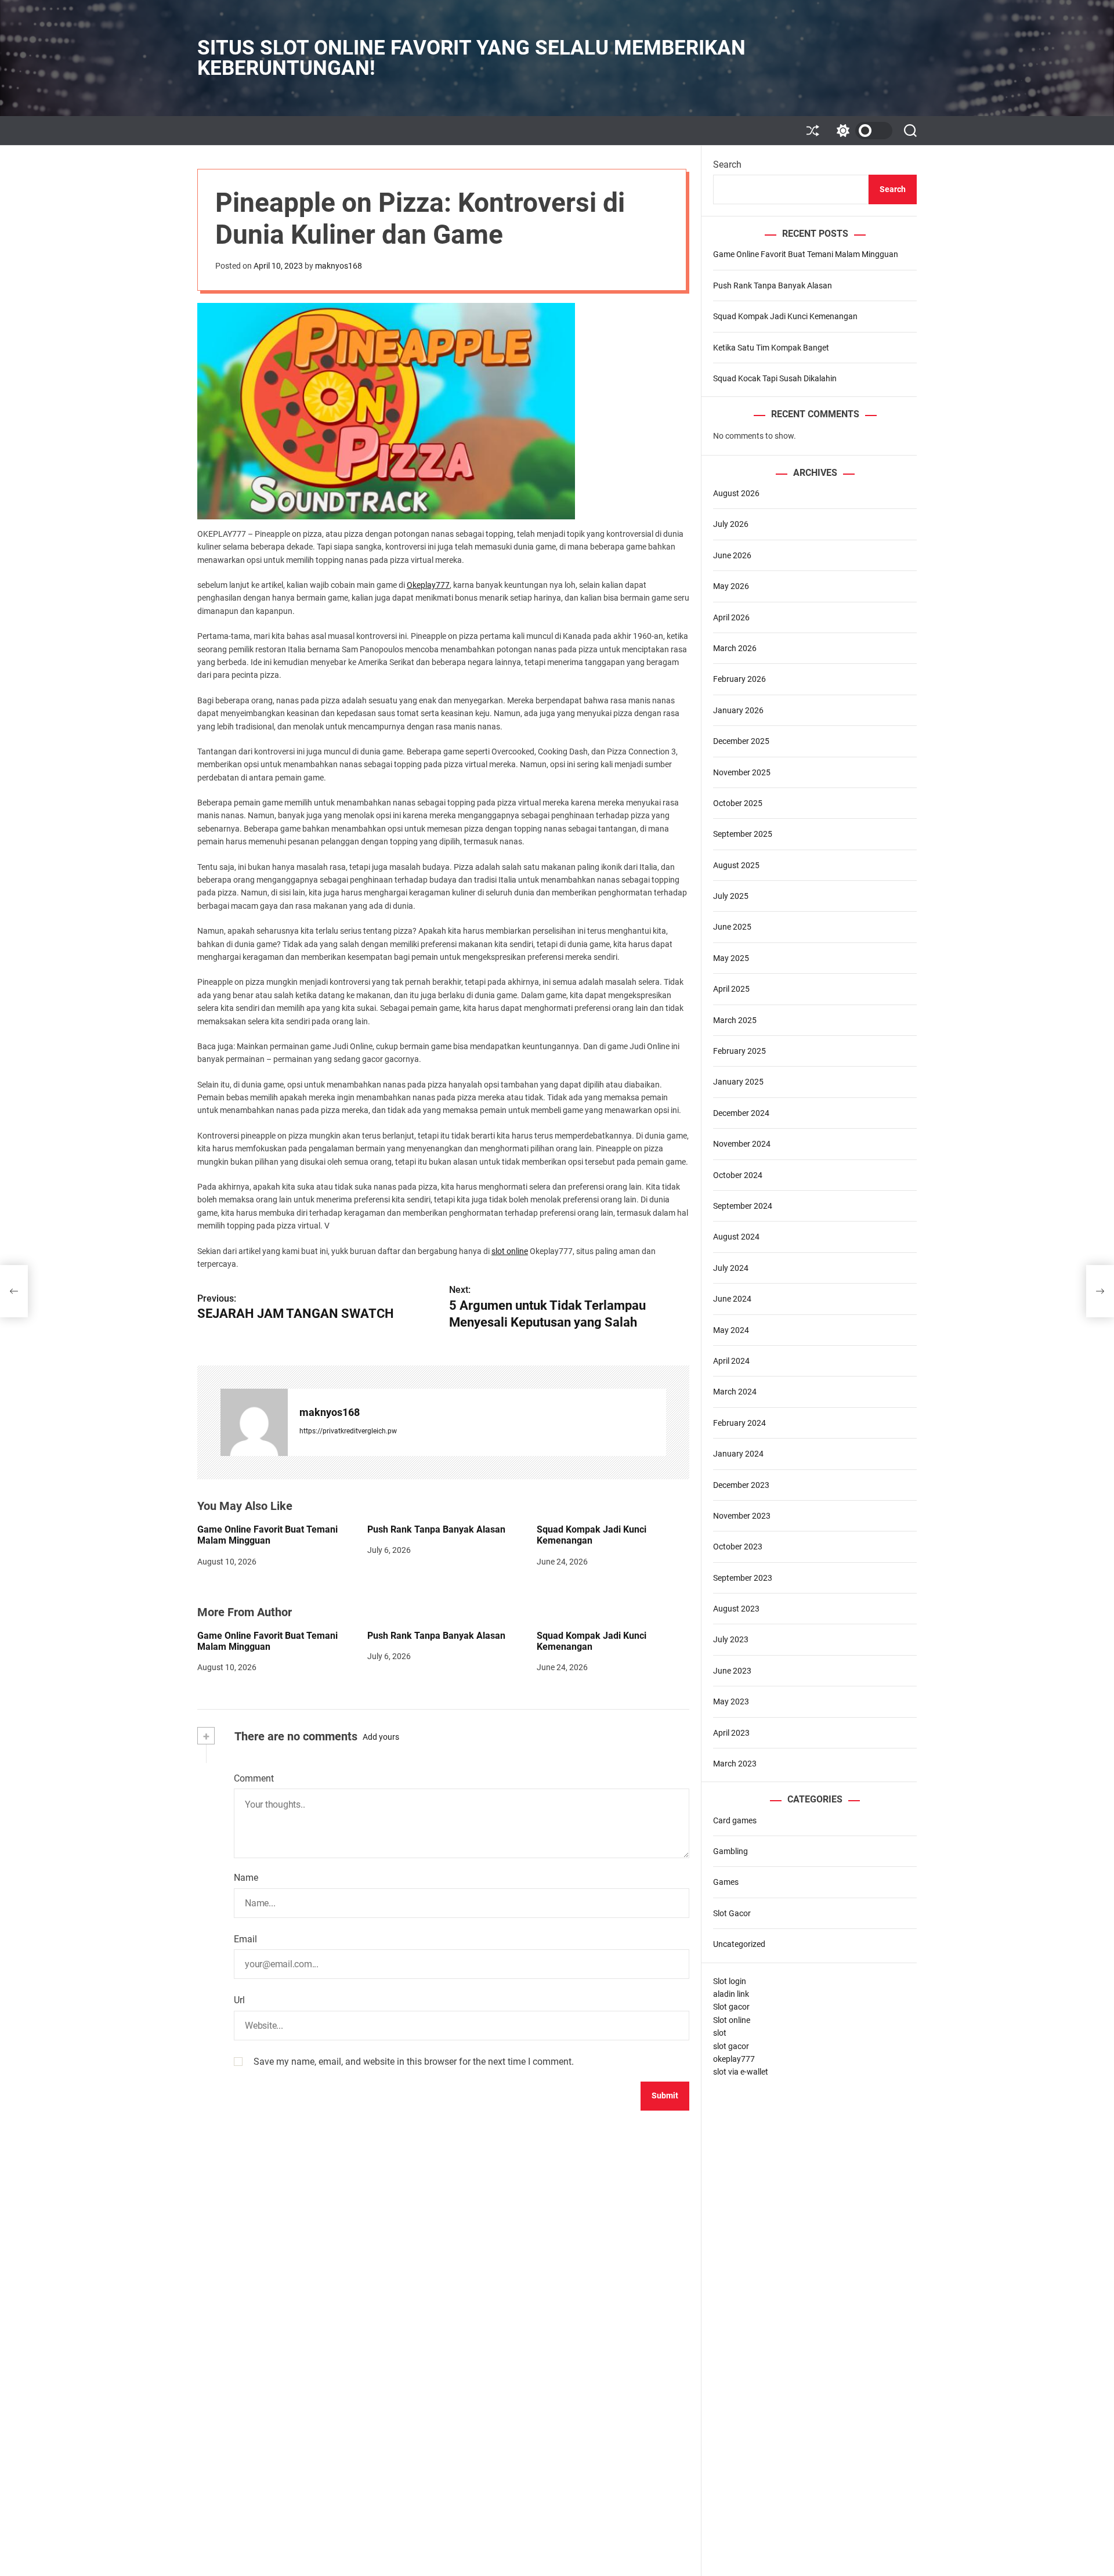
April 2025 (731, 989)
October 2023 (738, 1547)
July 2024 (731, 1268)
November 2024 (742, 1144)
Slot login (730, 1981)
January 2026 (738, 710)
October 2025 (738, 803)
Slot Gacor (732, 1913)
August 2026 (736, 493)
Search (727, 165)
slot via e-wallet (741, 2072)
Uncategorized (739, 1944)
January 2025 (738, 1082)
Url (239, 2000)
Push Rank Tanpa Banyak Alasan (436, 1529)
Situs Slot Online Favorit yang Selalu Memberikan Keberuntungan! (471, 58)
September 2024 (743, 1206)
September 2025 (743, 834)
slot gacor (731, 2046)
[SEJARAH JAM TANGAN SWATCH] (14, 1291)
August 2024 (736, 1237)
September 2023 (743, 1578)
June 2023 (732, 1671)
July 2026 (731, 525)
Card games (735, 1820)
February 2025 (739, 1051)
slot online (510, 1251)
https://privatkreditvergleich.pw (348, 1431)
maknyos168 (339, 266)
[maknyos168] (254, 1422)
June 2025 (732, 927)
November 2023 (742, 1516)
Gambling (730, 1851)
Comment (254, 1778)
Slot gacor (731, 2007)
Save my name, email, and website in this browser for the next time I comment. (414, 2062)
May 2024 (731, 1330)
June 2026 (732, 555)
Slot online (732, 2020)
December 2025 (741, 741)
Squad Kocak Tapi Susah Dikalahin (775, 378)
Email (245, 1939)
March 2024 (735, 1392)
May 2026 (731, 586)
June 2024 (732, 1299)
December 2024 (741, 1113)
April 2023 (731, 1733)
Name (246, 1878)
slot (720, 2033)
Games (726, 1883)
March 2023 (735, 1764)
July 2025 (731, 896)
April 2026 (731, 617)
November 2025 (742, 772)
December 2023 (741, 1485)
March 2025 (735, 1020)
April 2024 (731, 1361)
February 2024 (739, 1423)
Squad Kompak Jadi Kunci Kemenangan (592, 1535)
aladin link (731, 1994)
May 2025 (731, 958)
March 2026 (735, 648)
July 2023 (731, 1640)
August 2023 (736, 1609)
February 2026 (739, 680)
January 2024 (738, 1454)
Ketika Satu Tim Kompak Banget (771, 348)
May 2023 (731, 1702)
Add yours (381, 1737)
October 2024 (738, 1175)
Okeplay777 (428, 585)
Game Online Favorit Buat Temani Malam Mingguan (267, 1535)
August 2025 (736, 865)
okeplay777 (734, 2059)
